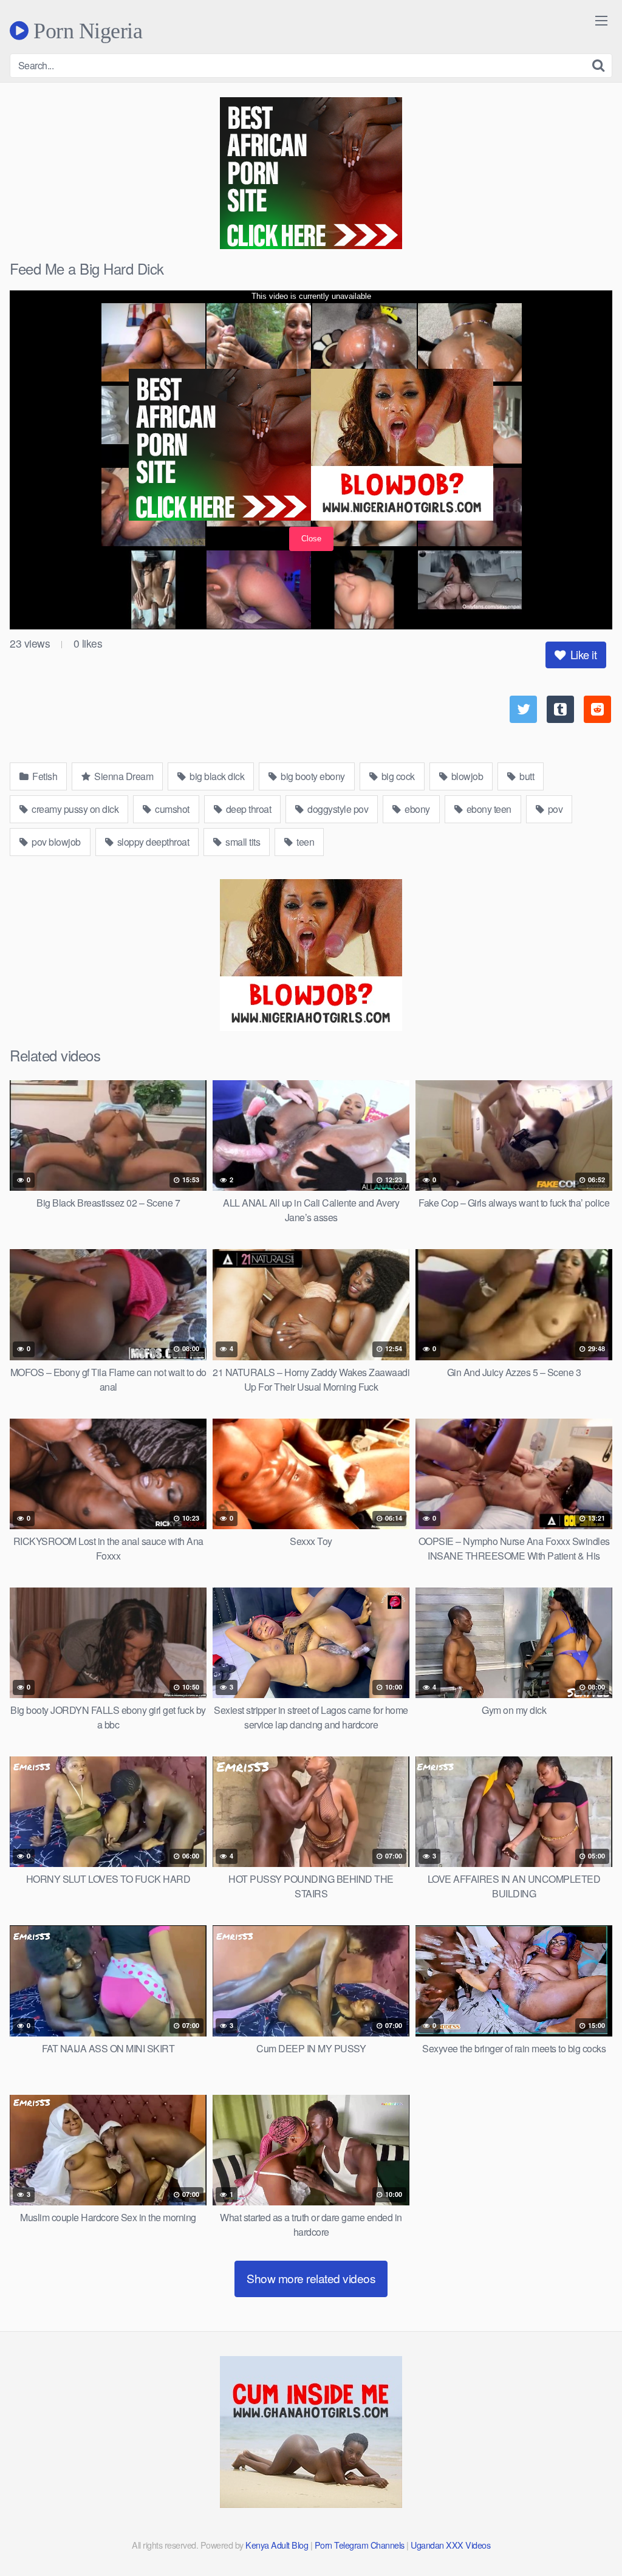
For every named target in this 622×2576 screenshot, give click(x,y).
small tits (242, 842)
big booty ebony (312, 776)
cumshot (171, 809)
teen (305, 842)
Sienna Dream (123, 776)
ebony (416, 809)
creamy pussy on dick (74, 809)
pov (554, 809)
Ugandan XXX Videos (450, 2545)
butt (526, 776)
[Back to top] (589, 2537)
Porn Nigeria (85, 30)
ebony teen (488, 809)
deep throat (247, 809)
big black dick (216, 776)
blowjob (466, 776)
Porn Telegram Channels (361, 2545)
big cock (397, 776)
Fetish (44, 776)
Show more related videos (311, 2278)
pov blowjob (55, 842)
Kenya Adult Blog (277, 2545)
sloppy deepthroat (152, 842)
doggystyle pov (337, 809)
